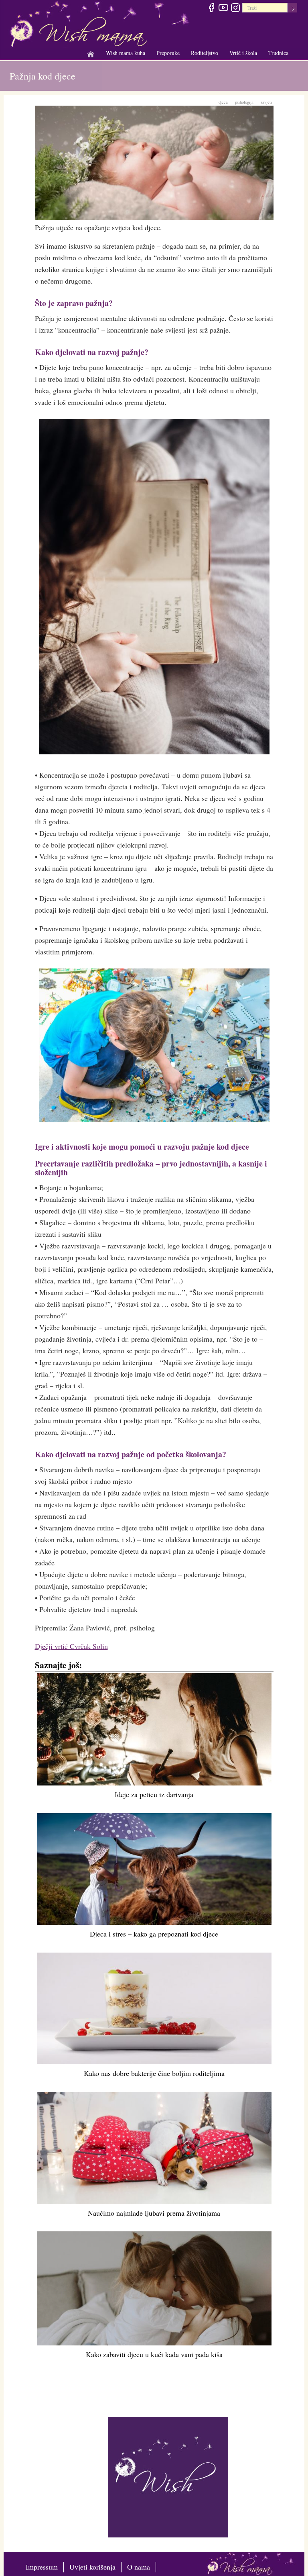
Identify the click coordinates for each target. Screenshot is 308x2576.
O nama (139, 2567)
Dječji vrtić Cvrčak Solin (71, 1646)
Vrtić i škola (243, 53)
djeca (223, 102)
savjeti (266, 102)
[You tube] (223, 9)
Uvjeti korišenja (92, 2567)
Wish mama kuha (126, 53)
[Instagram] (235, 9)
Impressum (42, 2567)
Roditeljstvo (205, 53)
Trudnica (278, 53)
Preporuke (168, 53)
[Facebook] (211, 9)
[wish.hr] (168, 2476)
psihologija (244, 102)
